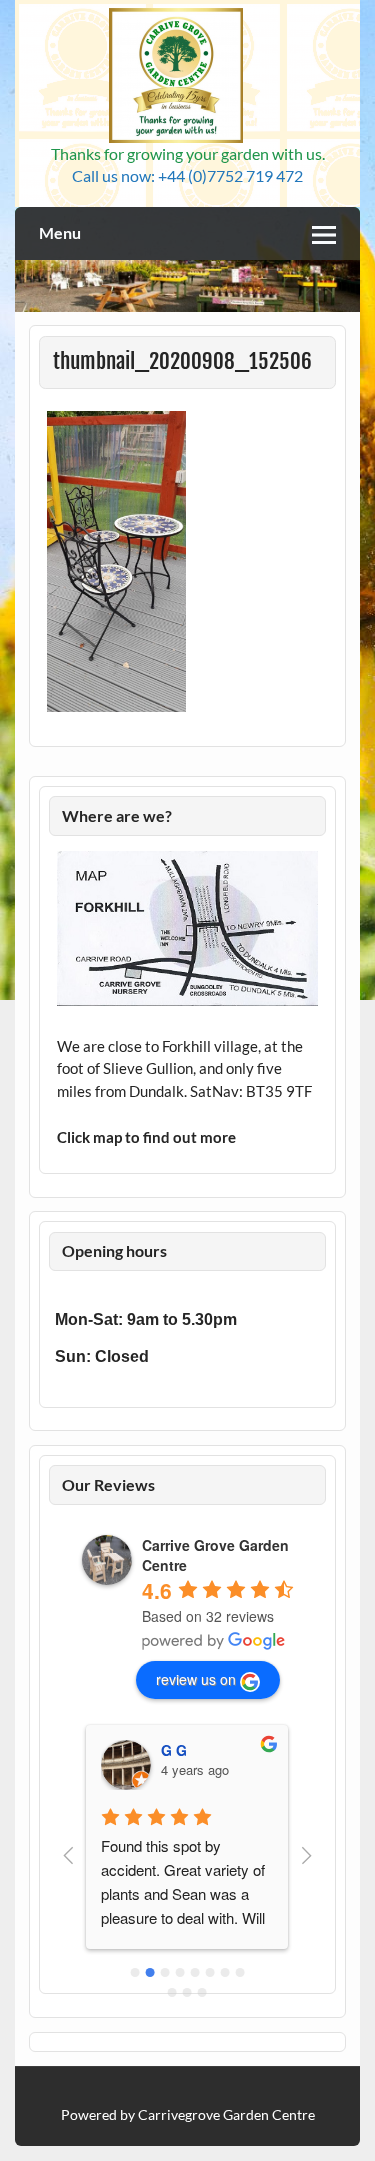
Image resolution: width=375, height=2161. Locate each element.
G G (174, 1750)
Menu (60, 232)
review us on (196, 1679)
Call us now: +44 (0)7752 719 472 (187, 175)
